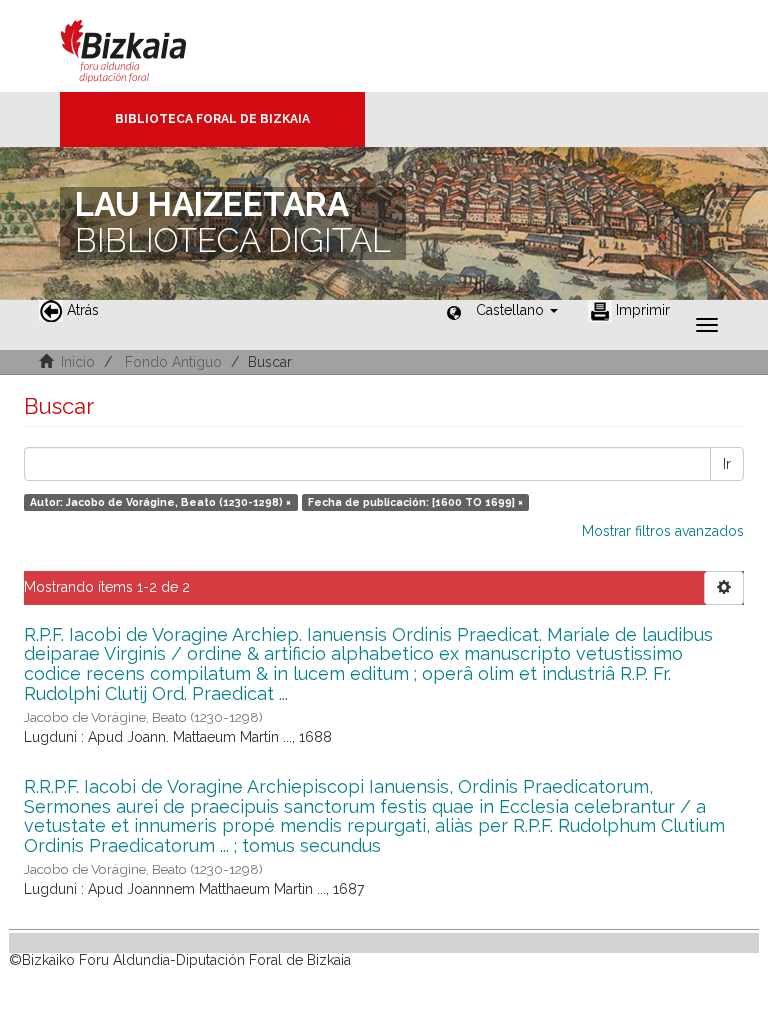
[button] (517, 310)
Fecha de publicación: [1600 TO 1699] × (415, 502)
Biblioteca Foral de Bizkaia (212, 119)
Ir (727, 464)
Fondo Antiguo (173, 362)
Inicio (78, 362)
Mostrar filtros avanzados (663, 531)
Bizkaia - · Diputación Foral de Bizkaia (144, 46)
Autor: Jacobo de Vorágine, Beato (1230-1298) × (160, 502)
